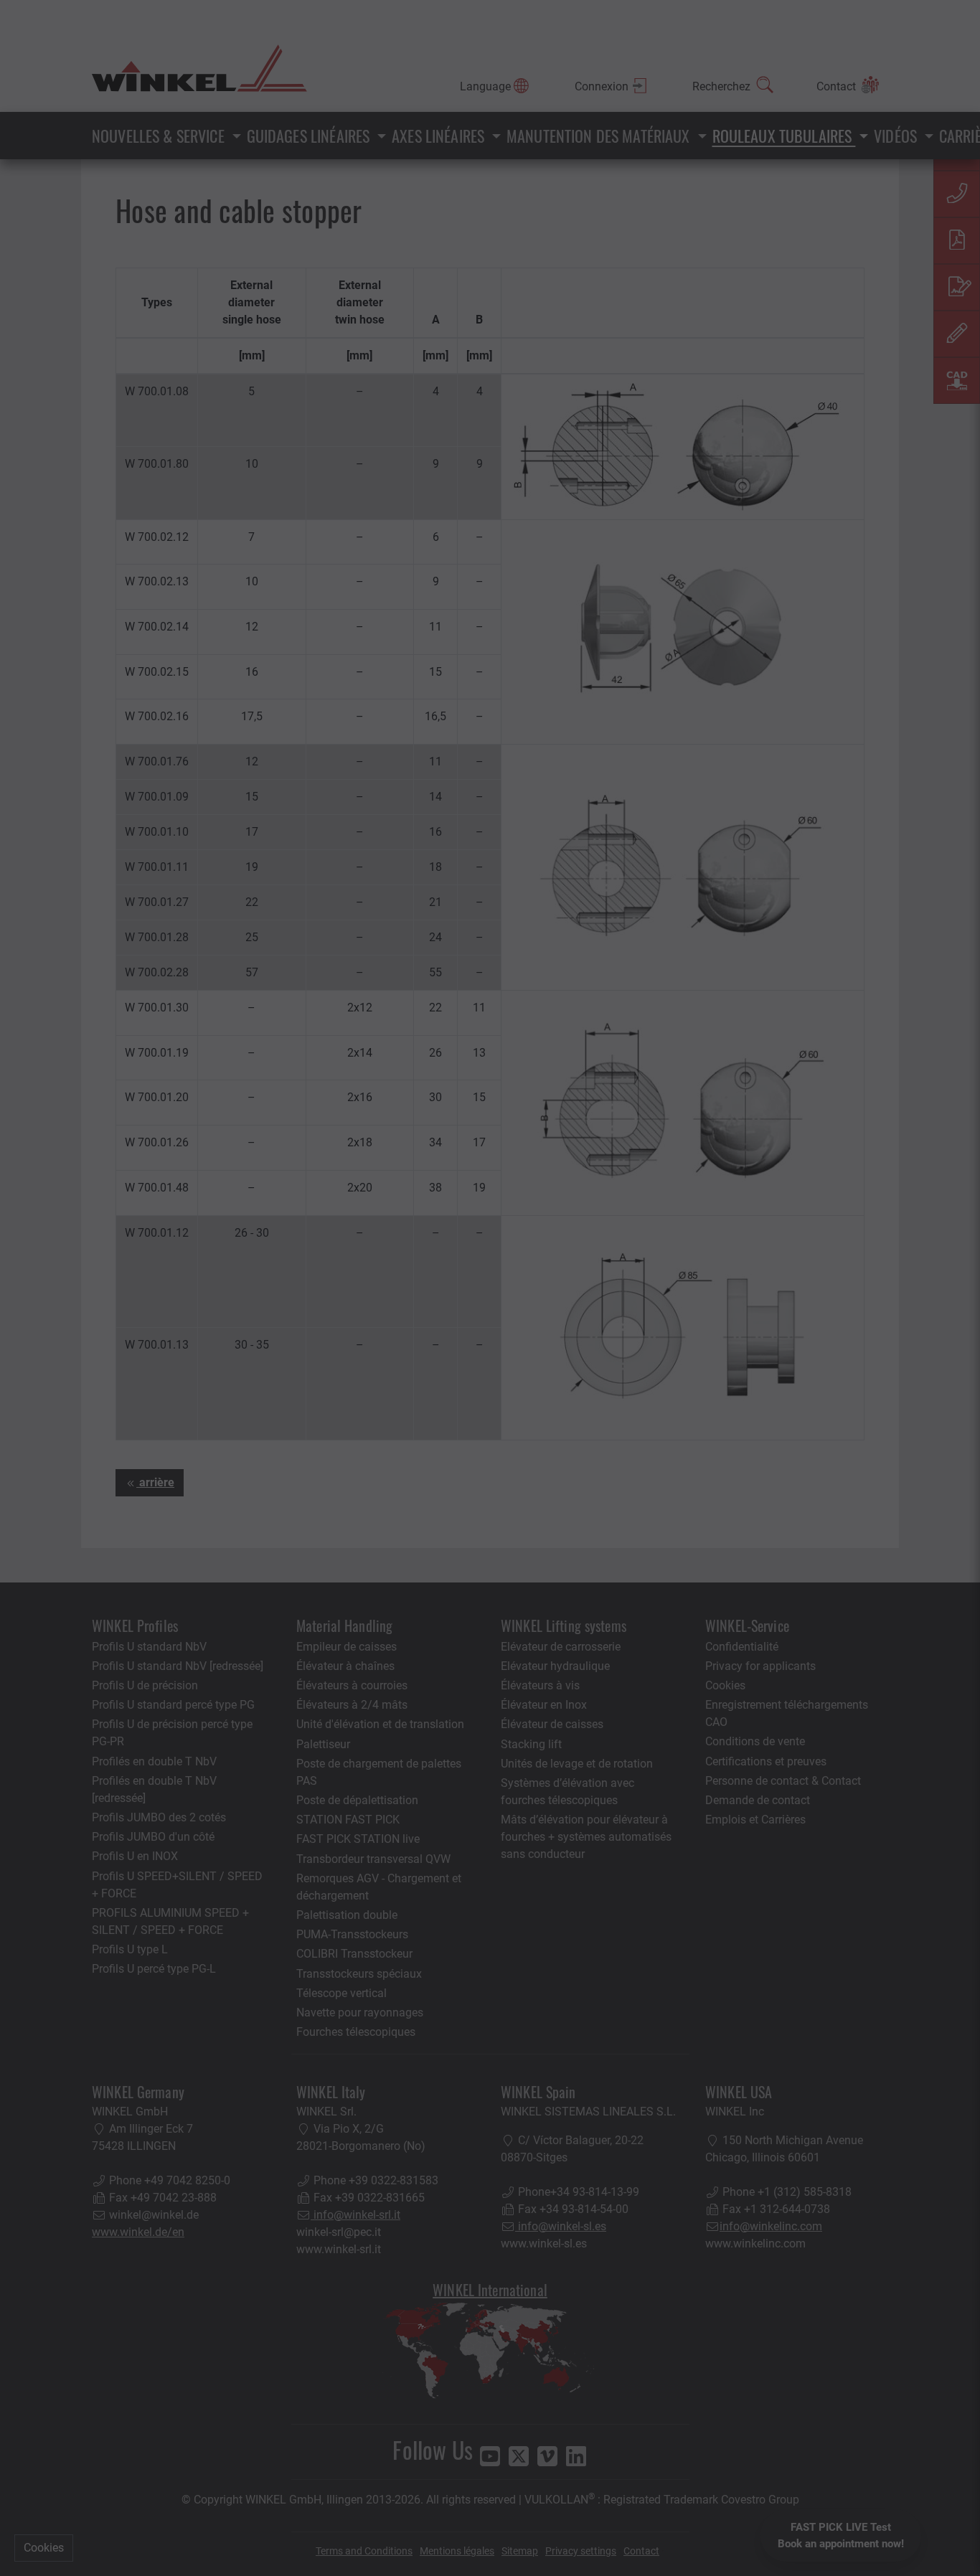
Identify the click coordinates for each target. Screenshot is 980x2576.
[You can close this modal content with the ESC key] (490, 1288)
